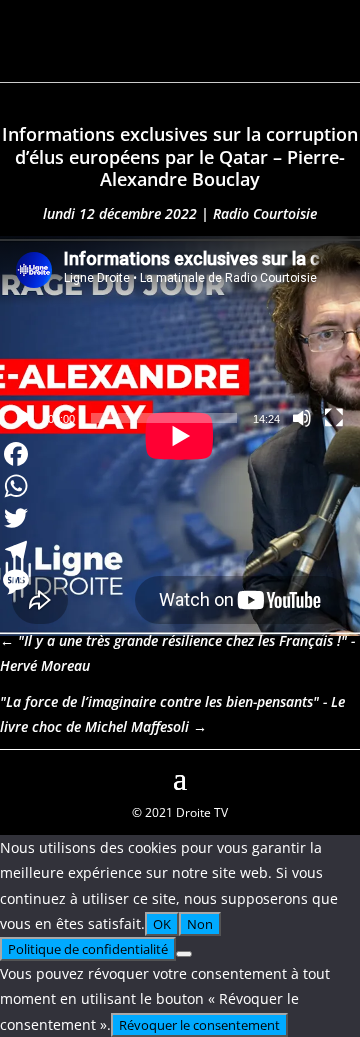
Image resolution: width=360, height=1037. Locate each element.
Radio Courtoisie (265, 213)
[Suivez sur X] (344, 776)
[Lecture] (26, 418)
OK (162, 924)
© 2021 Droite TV (180, 812)
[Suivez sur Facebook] (16, 776)
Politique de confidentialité (88, 949)
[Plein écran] (334, 418)
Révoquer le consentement (199, 1025)
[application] (180, 337)
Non (200, 924)
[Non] (184, 954)
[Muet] (302, 418)
